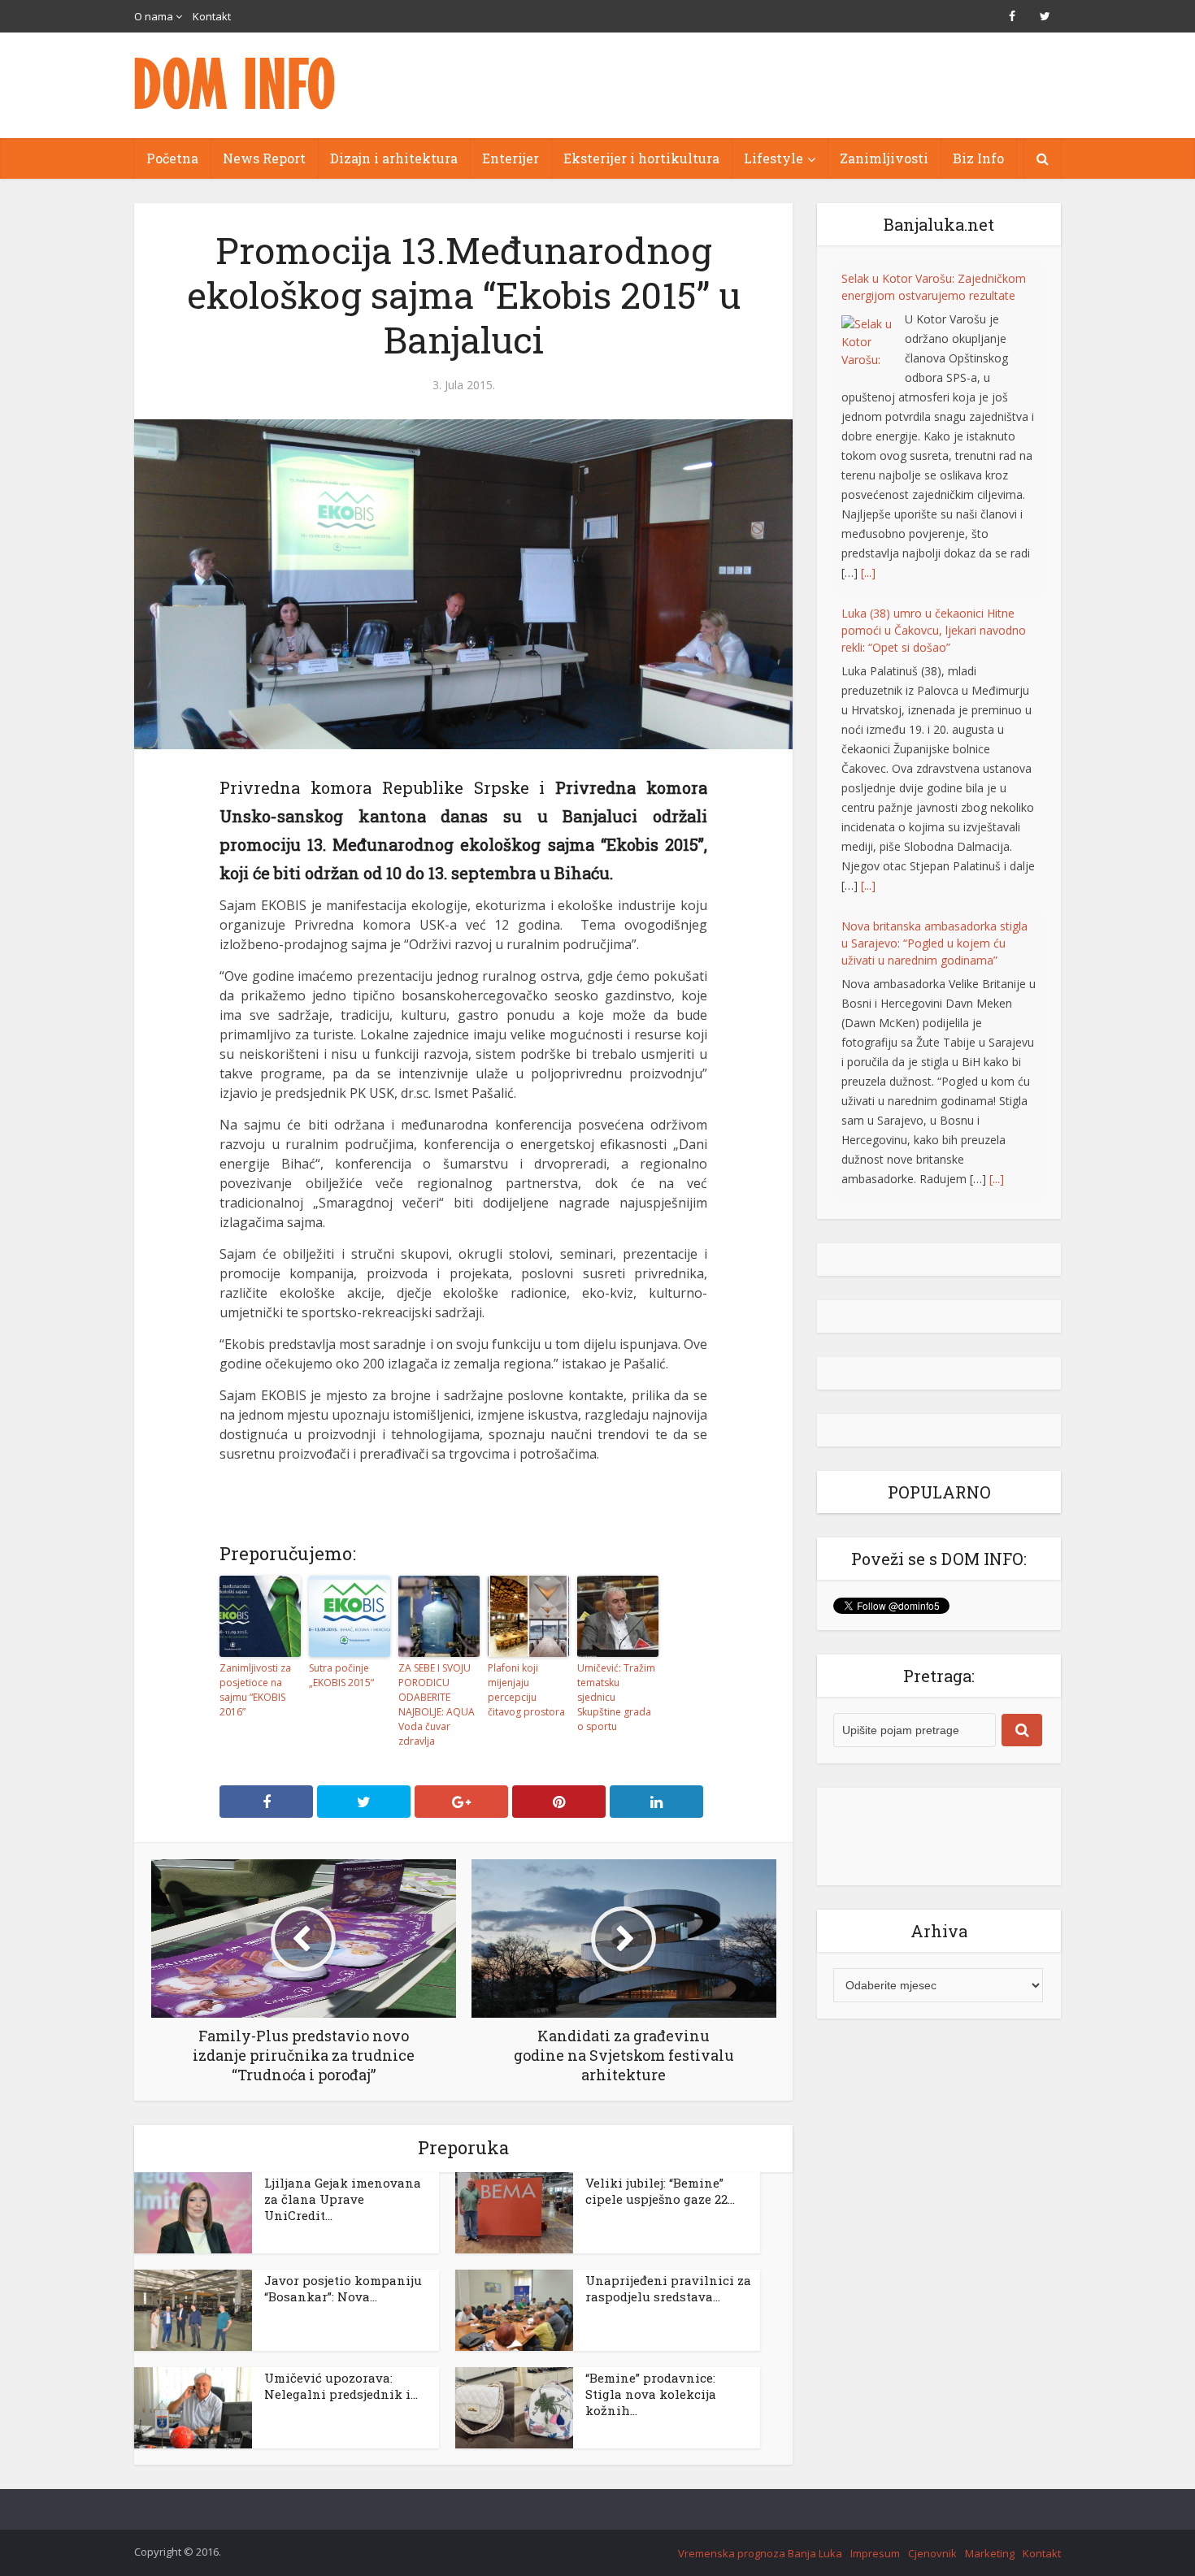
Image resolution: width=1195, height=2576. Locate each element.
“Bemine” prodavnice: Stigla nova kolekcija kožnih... (651, 2394)
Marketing (990, 2553)
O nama (154, 16)
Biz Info (978, 158)
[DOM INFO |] (236, 83)
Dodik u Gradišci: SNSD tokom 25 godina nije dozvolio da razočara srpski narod (930, 902)
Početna (172, 158)
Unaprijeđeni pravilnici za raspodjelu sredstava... (668, 2288)
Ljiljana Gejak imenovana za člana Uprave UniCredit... (343, 2199)
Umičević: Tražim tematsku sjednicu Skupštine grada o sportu (616, 1697)
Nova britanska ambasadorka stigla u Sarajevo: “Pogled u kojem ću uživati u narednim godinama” (934, 608)
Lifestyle (773, 158)
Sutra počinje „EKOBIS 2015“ (341, 1675)
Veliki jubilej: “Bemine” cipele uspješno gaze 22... (660, 2191)
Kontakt (212, 16)
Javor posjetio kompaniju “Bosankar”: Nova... (343, 2288)
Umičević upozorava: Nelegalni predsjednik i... (341, 2386)
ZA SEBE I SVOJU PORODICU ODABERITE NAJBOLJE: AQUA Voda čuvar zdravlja (437, 1704)
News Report (264, 158)
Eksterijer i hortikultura (641, 158)
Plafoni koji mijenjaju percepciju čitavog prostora (526, 1690)
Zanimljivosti (884, 158)
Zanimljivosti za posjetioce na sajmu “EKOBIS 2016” (255, 1690)
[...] (868, 551)
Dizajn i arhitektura (394, 158)
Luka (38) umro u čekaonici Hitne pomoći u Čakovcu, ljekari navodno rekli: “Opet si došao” (934, 295)
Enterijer (511, 158)
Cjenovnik (932, 2553)
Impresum (875, 2553)
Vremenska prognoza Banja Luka (760, 2553)
